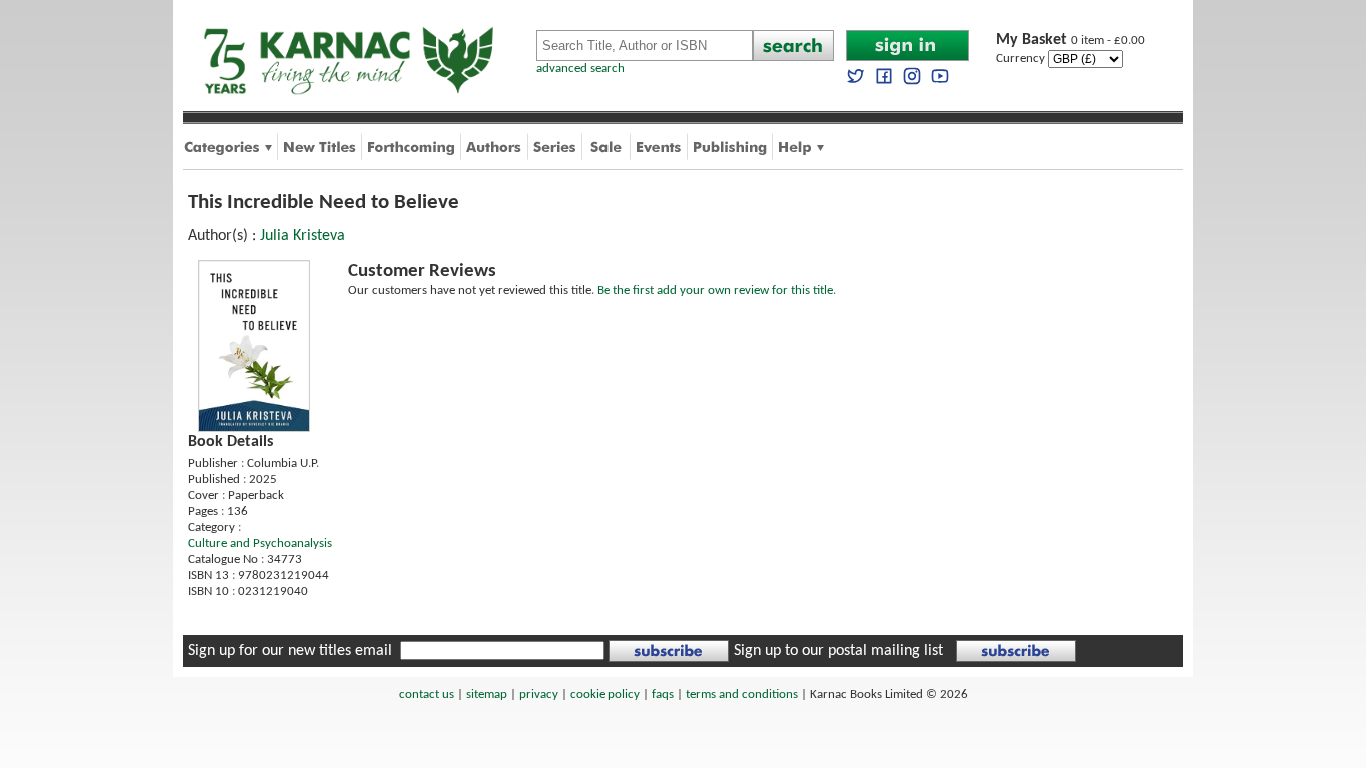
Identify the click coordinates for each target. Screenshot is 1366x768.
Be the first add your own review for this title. (716, 290)
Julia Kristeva (302, 236)
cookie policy (605, 694)
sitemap (486, 694)
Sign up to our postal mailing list (838, 651)
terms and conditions (742, 694)
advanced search (580, 68)
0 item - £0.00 (1070, 40)
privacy (538, 694)
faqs (663, 694)
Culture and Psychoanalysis (260, 543)
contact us (426, 694)
